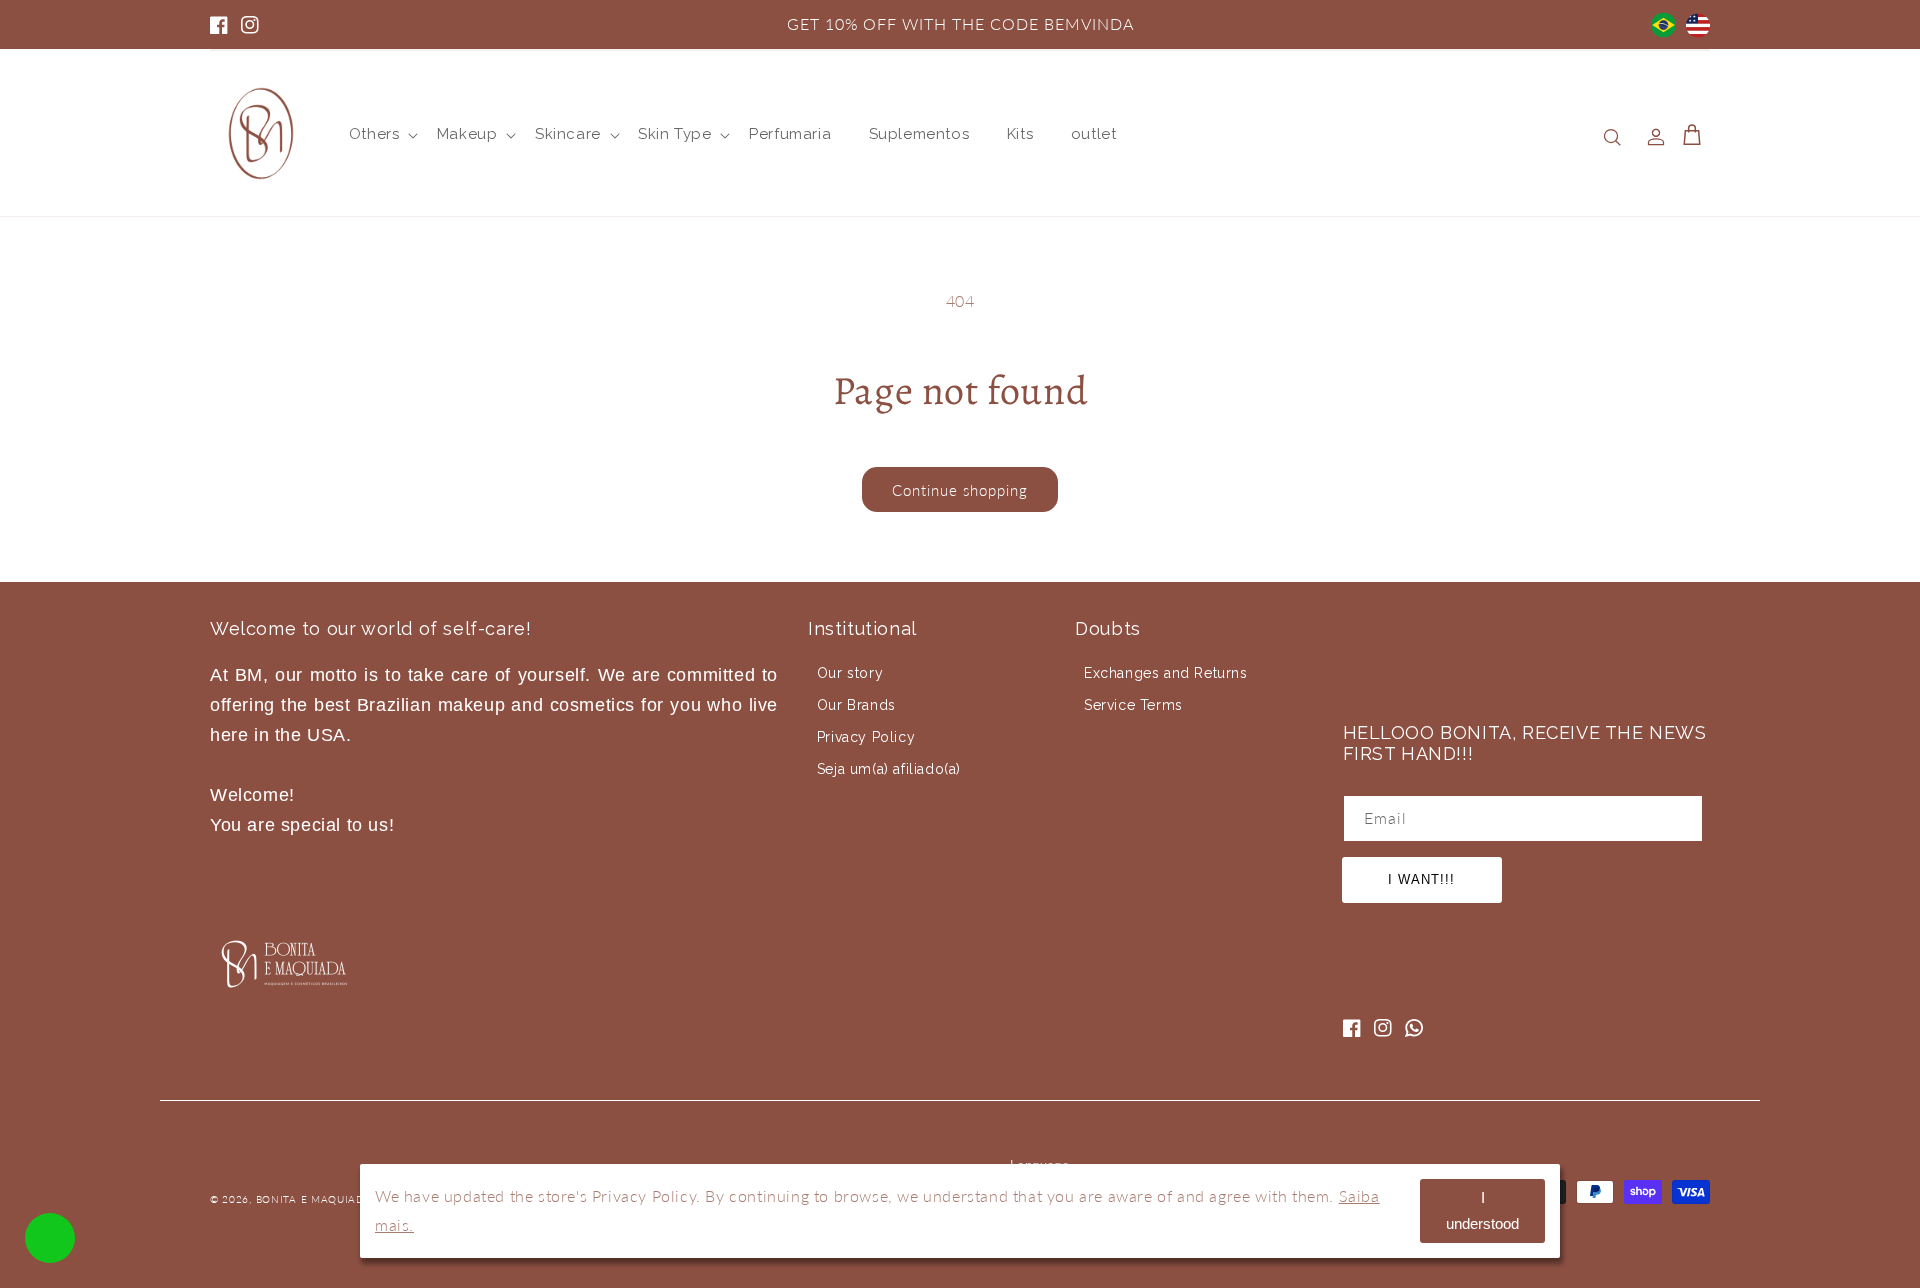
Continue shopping (960, 490)
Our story (850, 673)
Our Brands (856, 705)
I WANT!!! (1421, 879)
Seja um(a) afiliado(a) (889, 769)
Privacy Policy (866, 737)
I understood (1482, 1210)
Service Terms (1133, 705)
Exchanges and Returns (1166, 673)
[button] (374, 135)
